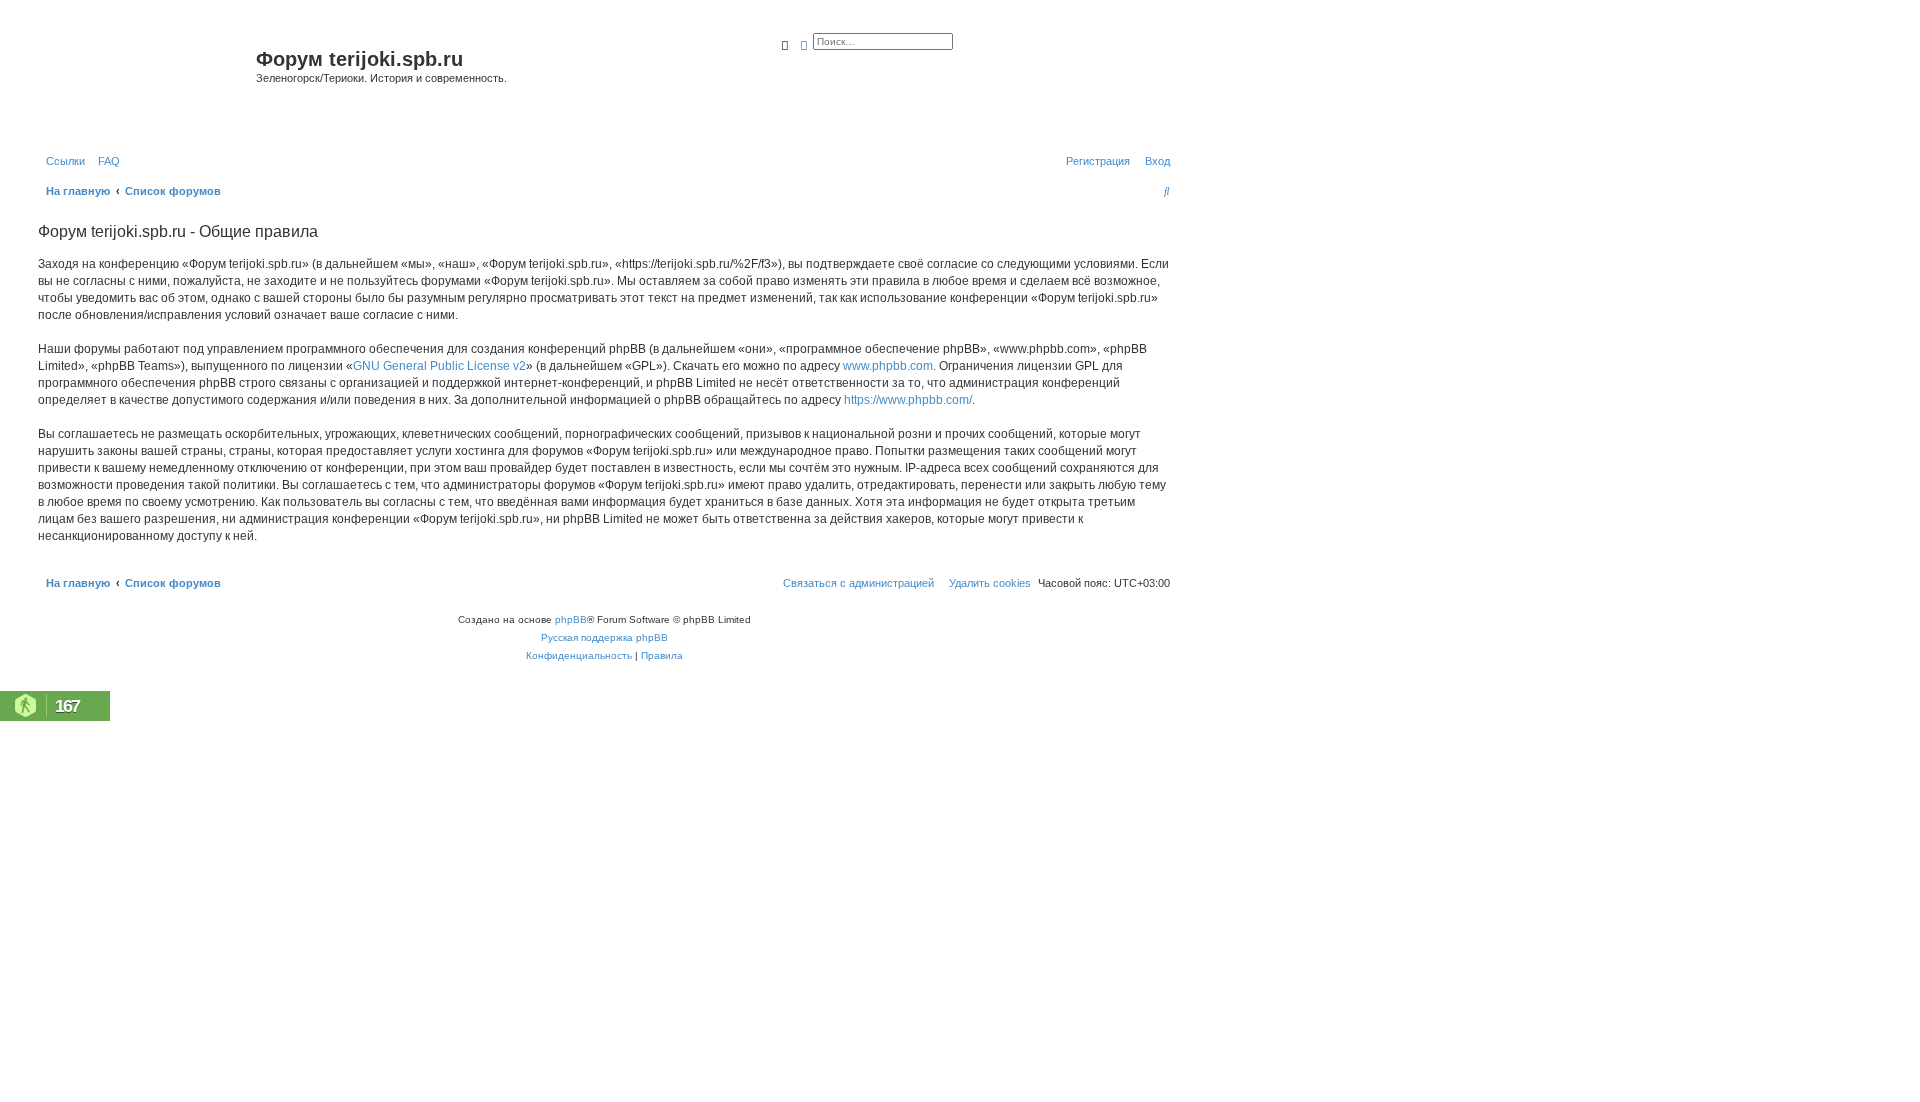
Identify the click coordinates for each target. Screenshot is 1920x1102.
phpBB (571, 619)
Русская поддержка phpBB (604, 637)
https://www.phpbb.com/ (908, 400)
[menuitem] (105, 161)
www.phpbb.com (888, 366)
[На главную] (144, 83)
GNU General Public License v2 (439, 366)
